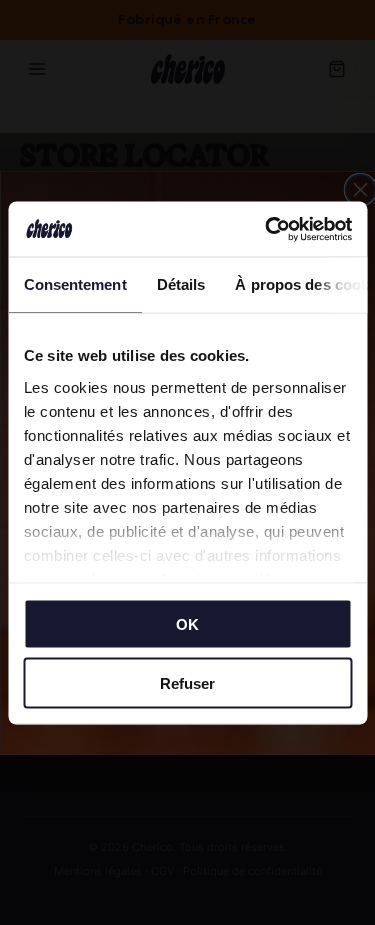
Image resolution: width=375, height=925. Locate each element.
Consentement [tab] (74, 284)
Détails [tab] (180, 284)
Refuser (187, 682)
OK (187, 624)
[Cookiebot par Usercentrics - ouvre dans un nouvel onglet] (267, 229)
